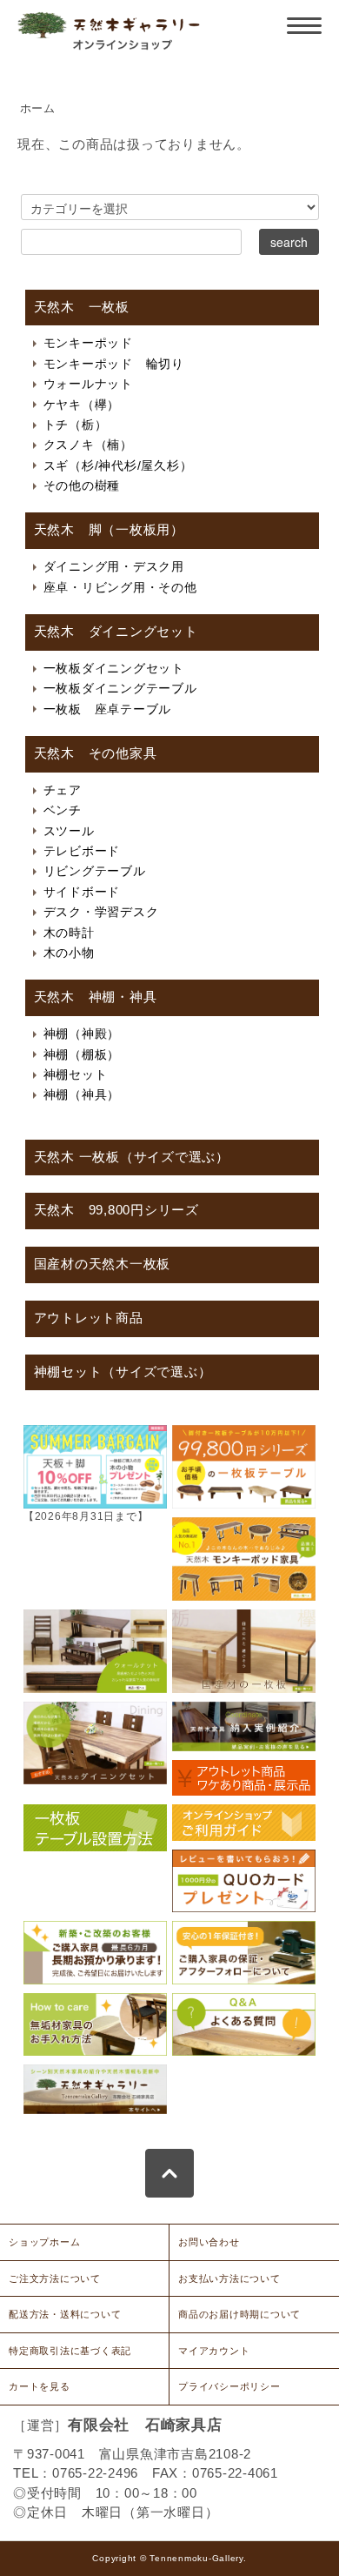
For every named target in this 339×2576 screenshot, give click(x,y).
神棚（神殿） (82, 1034)
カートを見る (40, 2386)
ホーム (38, 109)
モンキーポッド (88, 343)
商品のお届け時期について (239, 2314)
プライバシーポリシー (229, 2386)
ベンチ (63, 810)
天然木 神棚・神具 (96, 997)
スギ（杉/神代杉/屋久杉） (118, 465)
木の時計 (69, 933)
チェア (63, 790)
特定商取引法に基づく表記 (70, 2351)
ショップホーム (44, 2242)
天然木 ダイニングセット (116, 632)
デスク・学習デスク (101, 912)
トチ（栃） (76, 425)
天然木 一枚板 (82, 307)
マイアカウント (214, 2351)
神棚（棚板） (82, 1054)
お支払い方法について (229, 2278)
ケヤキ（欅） (82, 405)
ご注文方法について (55, 2278)
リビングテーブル (95, 871)
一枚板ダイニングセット (114, 668)
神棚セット (76, 1074)
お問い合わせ (209, 2242)
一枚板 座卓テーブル (108, 709)
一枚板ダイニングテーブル (120, 688)
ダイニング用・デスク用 (114, 566)
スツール (69, 831)
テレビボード (82, 851)
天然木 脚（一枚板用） (109, 530)
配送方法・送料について (65, 2314)
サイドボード (82, 892)
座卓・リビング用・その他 (120, 587)
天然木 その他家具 (96, 753)
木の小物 (69, 953)
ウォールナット (88, 384)
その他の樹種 (82, 485)
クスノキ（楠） (88, 445)
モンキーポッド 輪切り (114, 364)
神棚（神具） (82, 1094)
